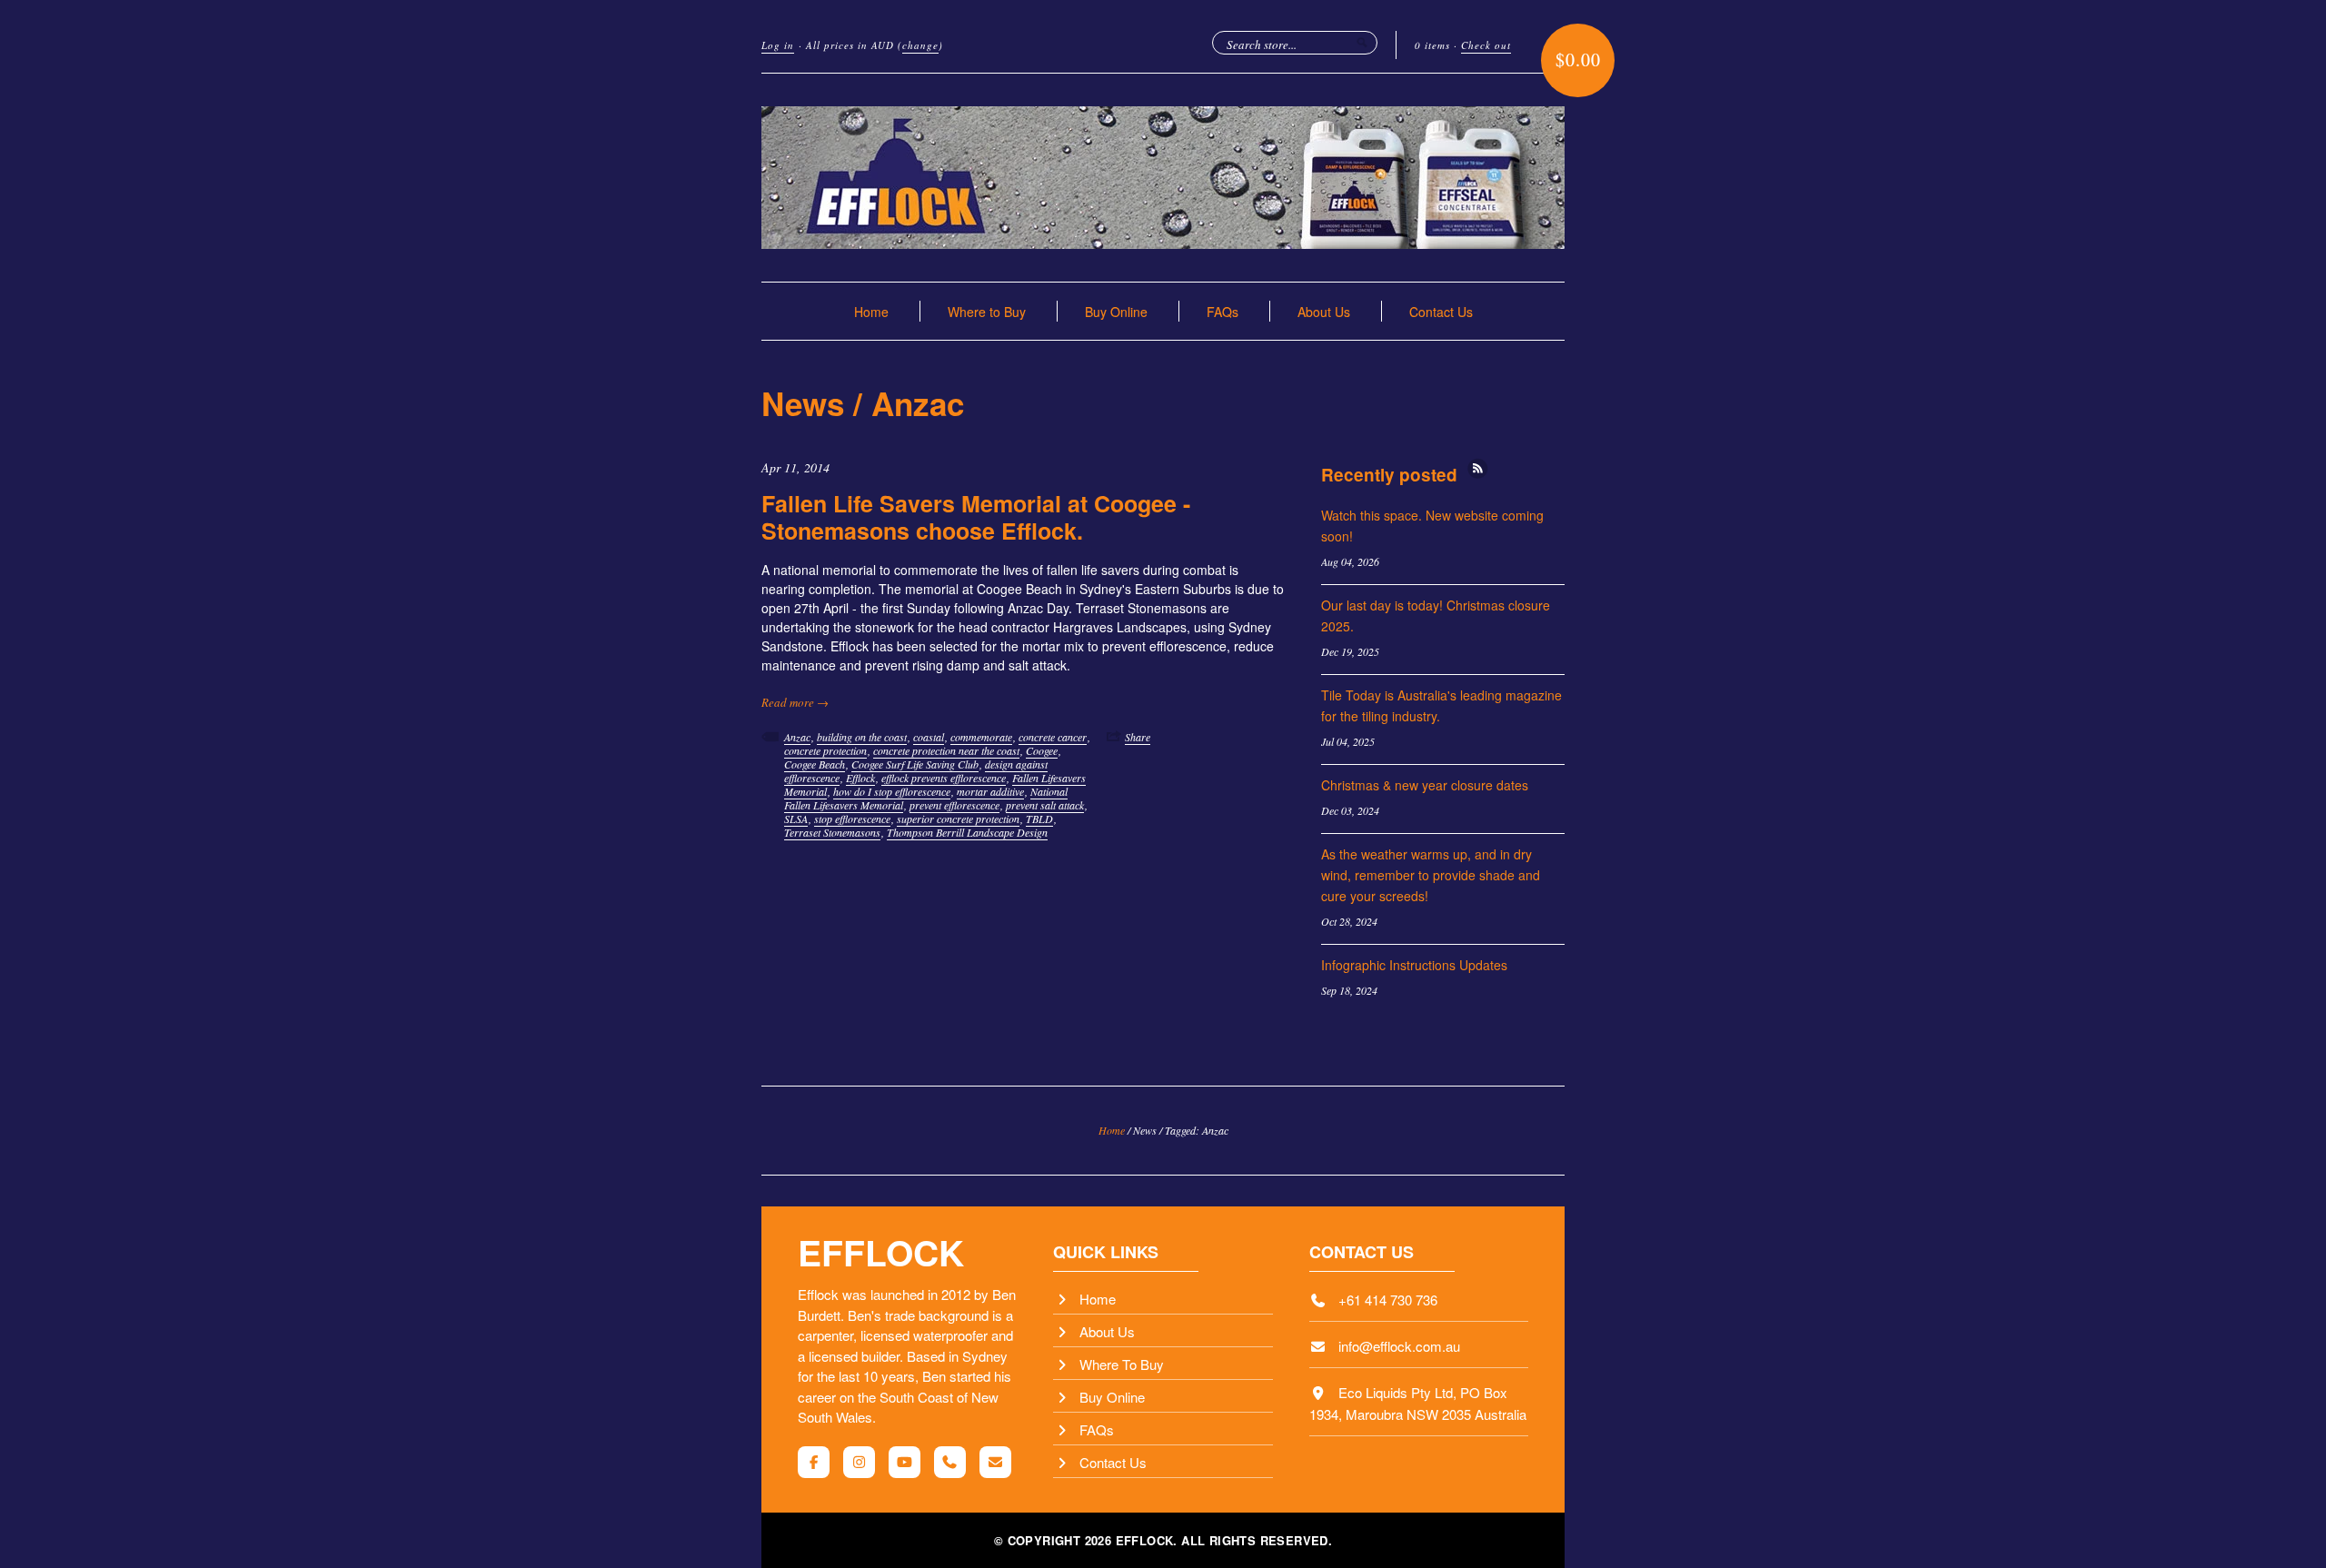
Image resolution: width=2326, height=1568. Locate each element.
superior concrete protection (958, 819)
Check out (1486, 45)
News (803, 403)
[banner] (1163, 178)
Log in (778, 45)
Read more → (795, 702)
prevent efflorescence (954, 805)
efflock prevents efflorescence (944, 778)
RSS (1478, 468)
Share (1138, 737)
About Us (1324, 312)
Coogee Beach (815, 764)
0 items (1432, 45)
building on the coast (862, 737)
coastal (929, 737)
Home (871, 312)
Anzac (797, 737)
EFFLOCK (881, 1252)
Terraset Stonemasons (832, 832)
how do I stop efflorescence (892, 791)
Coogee (1042, 750)
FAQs (1223, 312)
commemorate (981, 737)
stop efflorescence (852, 819)
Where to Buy (987, 312)
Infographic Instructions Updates (1414, 965)
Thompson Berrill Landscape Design (967, 832)
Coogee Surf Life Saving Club (915, 764)
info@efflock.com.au (1399, 1346)
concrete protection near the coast (946, 750)
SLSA (796, 819)
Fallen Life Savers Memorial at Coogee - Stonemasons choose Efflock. (976, 517)
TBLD (1039, 819)
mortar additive (990, 791)
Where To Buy (1122, 1364)
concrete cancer (1053, 737)
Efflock (860, 778)
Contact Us (1441, 312)
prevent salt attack (1045, 805)
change (920, 45)
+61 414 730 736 (1388, 1300)
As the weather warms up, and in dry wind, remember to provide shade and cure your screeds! (1431, 875)
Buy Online (1116, 312)
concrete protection (825, 750)
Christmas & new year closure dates (1425, 785)
